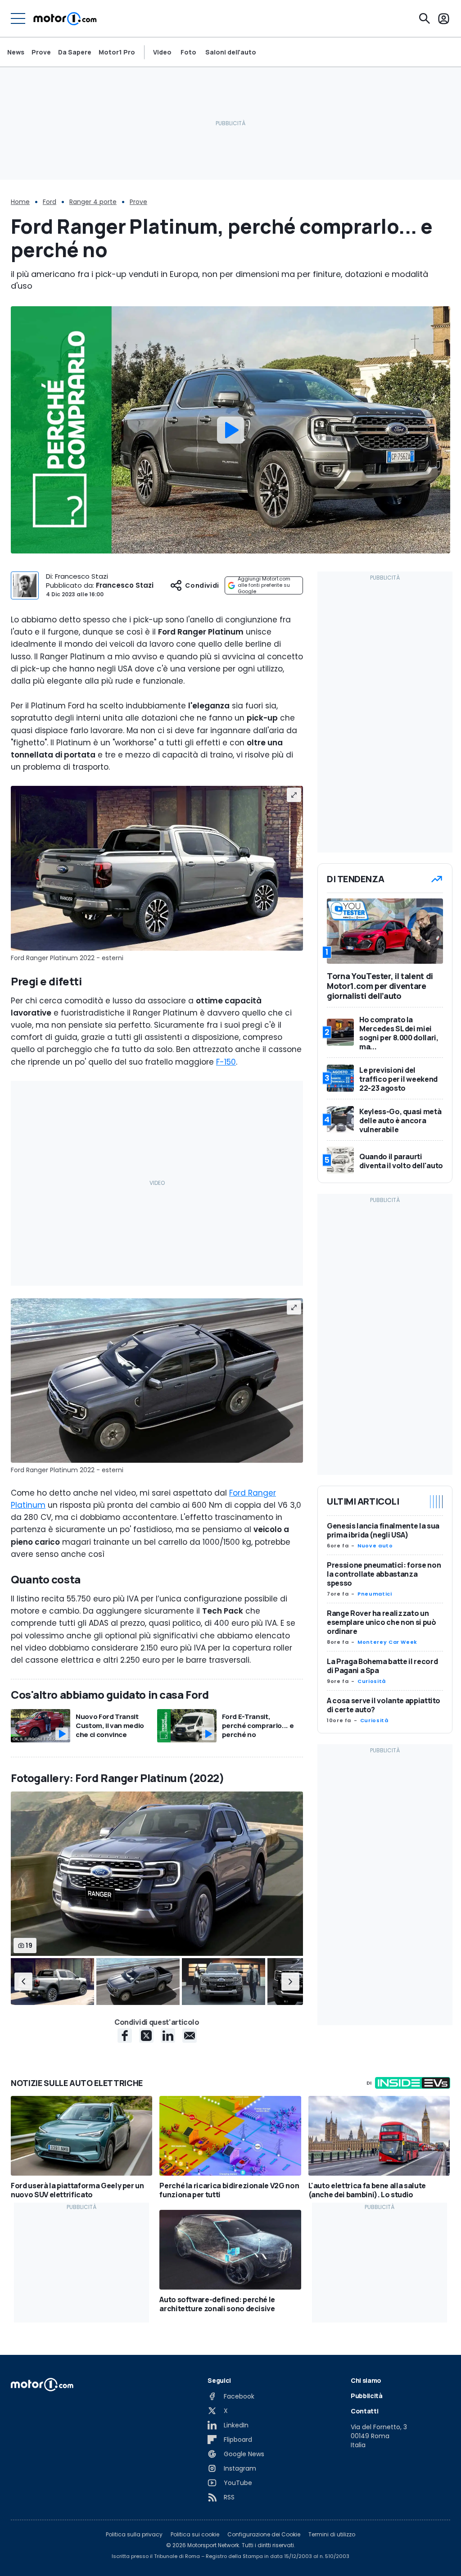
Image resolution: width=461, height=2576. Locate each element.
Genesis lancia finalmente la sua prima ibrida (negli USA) (383, 1530)
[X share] (146, 2036)
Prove (41, 52)
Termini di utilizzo (332, 2535)
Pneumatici (375, 1594)
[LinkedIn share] (168, 2036)
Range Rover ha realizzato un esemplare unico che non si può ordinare (382, 1622)
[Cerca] (425, 18)
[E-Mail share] (190, 2036)
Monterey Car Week (387, 1642)
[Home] (65, 18)
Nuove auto (375, 1546)
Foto (188, 52)
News (16, 52)
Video (162, 52)
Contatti (364, 2411)
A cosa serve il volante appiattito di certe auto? (384, 1705)
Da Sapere (75, 52)
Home (20, 202)
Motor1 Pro (117, 52)
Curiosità (372, 1681)
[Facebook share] (125, 2036)
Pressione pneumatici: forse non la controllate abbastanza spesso (384, 1574)
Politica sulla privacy (134, 2535)
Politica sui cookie (195, 2535)
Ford (50, 202)
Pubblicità (367, 2396)
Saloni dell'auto (231, 52)
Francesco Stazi (125, 585)
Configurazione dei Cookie (264, 2535)
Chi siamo (366, 2380)
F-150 (226, 1062)
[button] (23, 1982)
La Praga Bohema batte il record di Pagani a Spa (382, 1666)
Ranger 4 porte (93, 202)
